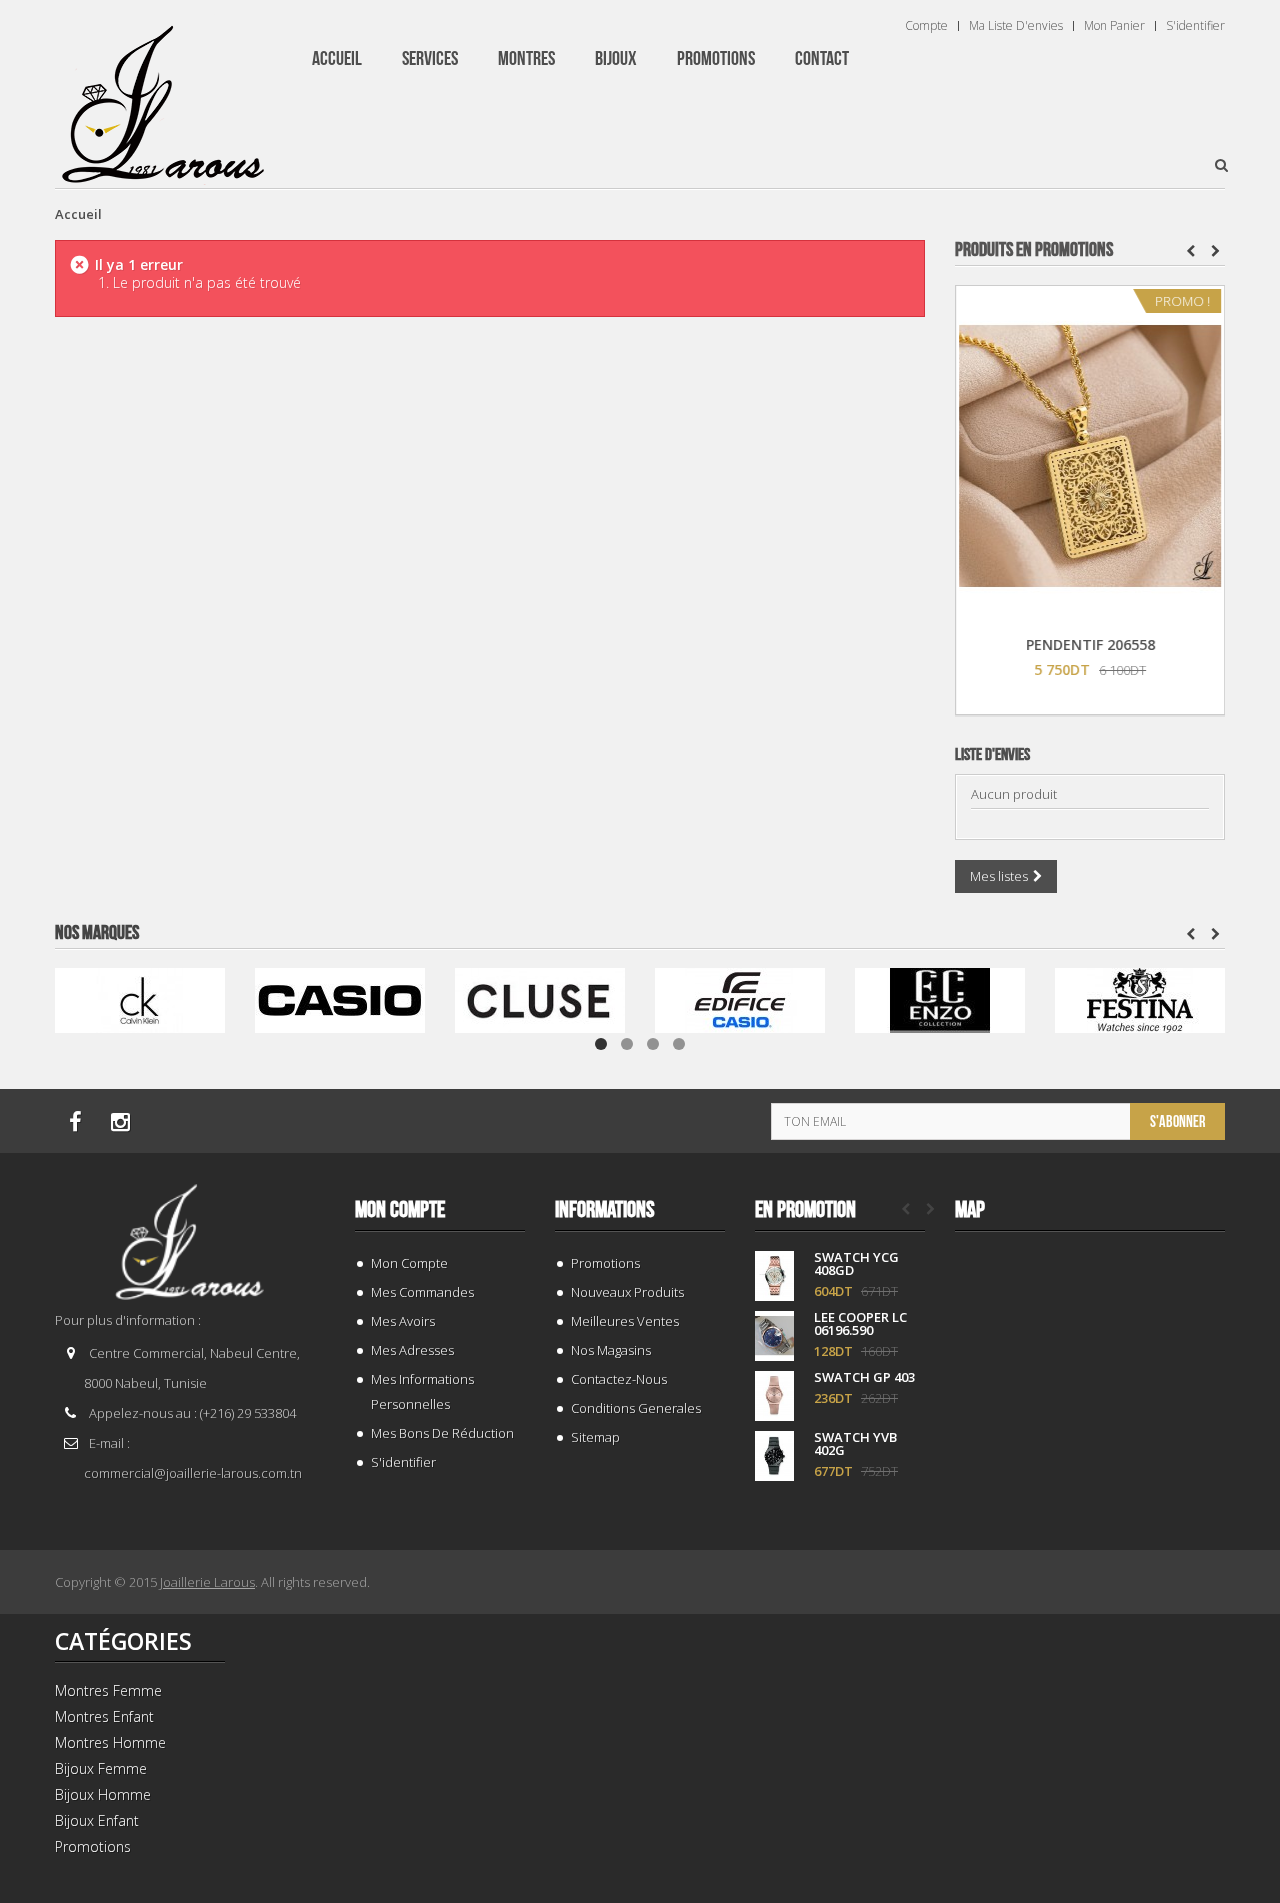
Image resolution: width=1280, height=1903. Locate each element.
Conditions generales (636, 1408)
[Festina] (1140, 998)
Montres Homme (110, 1742)
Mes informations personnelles (422, 1391)
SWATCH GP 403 (864, 1377)
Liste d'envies (992, 755)
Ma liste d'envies (1016, 26)
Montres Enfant (104, 1716)
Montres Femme (108, 1690)
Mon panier (1114, 26)
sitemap (595, 1437)
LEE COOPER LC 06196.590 (860, 1324)
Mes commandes (422, 1292)
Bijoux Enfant (97, 1820)
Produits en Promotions (1034, 250)
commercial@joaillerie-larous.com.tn (193, 1473)
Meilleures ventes (625, 1321)
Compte (926, 26)
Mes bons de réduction (442, 1433)
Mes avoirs (403, 1321)
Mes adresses (412, 1350)
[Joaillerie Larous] (163, 95)
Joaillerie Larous (207, 1582)
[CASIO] (340, 998)
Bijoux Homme (103, 1794)
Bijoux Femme (101, 1768)
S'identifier (1195, 26)
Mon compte (400, 1210)
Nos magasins (611, 1350)
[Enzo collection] (940, 998)
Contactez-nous (619, 1379)
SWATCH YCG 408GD (856, 1264)
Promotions (605, 1263)
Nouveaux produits (627, 1292)
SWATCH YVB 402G (855, 1444)
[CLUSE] (540, 998)
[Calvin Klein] (140, 998)
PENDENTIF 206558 (1090, 644)
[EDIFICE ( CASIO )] (740, 998)
